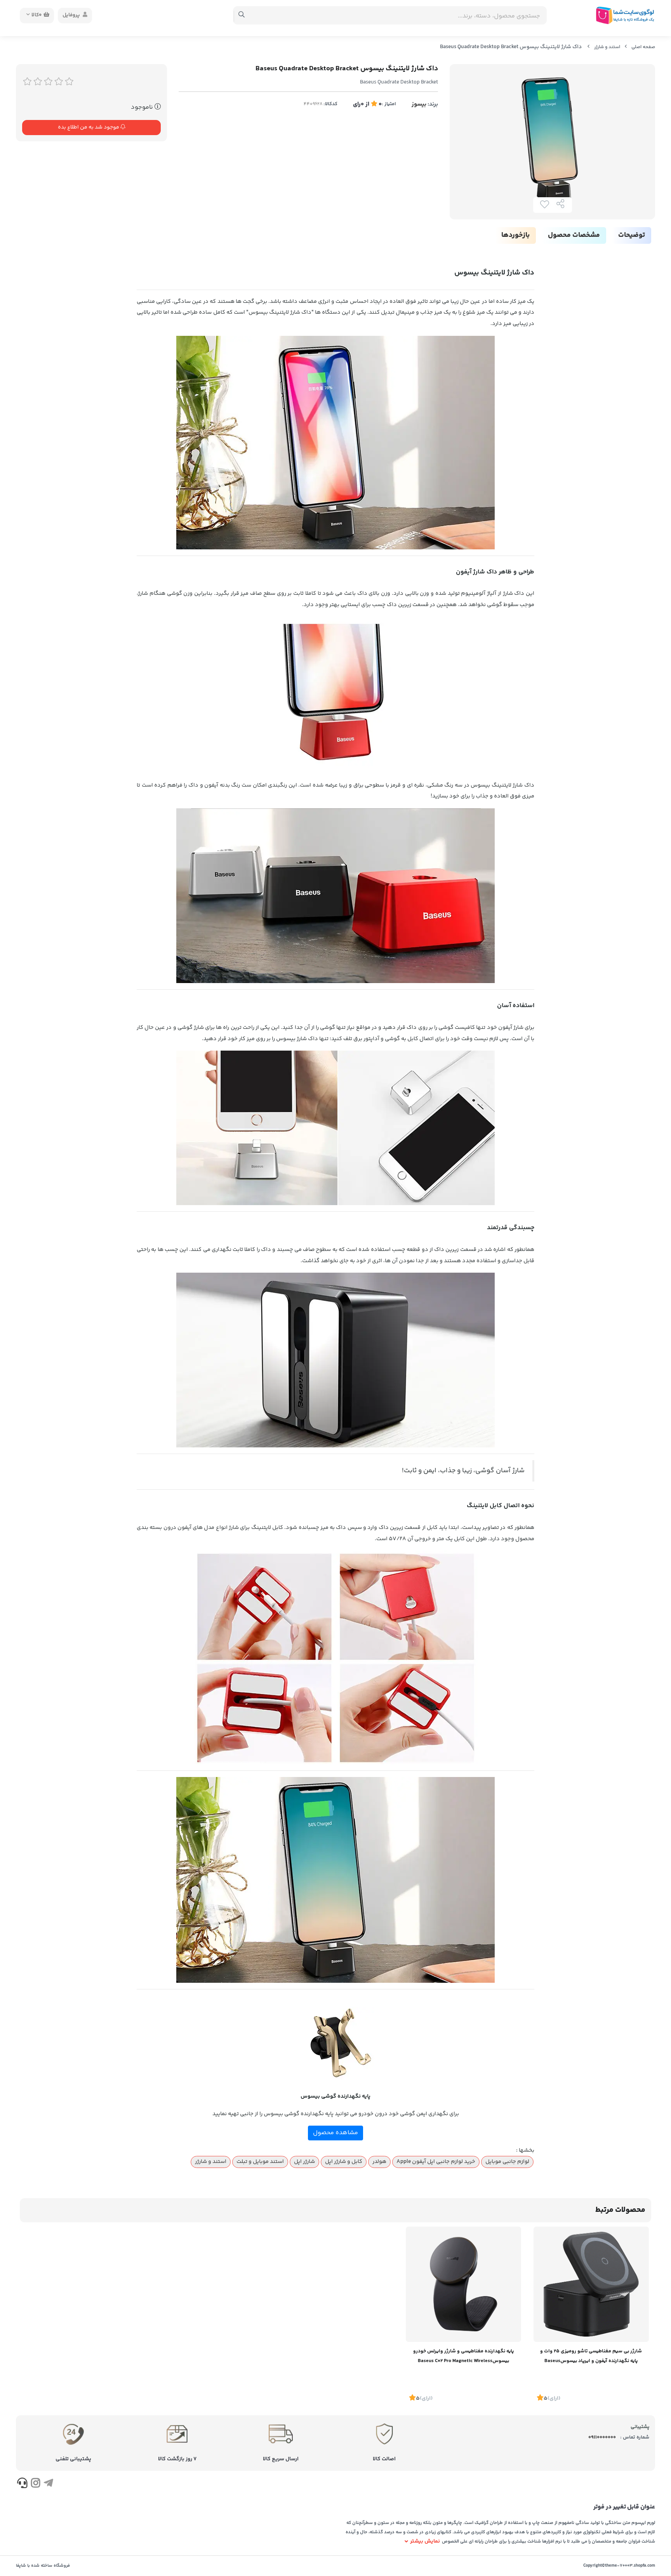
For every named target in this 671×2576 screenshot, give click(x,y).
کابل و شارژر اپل (344, 2162)
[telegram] (48, 2484)
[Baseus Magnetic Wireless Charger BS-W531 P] (591, 2284)
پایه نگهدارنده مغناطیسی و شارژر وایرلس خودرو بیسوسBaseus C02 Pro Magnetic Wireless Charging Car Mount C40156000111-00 (463, 2357)
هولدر (379, 2162)
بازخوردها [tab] (515, 235)
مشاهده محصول (335, 2133)
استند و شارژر (607, 47)
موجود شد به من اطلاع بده (89, 127)
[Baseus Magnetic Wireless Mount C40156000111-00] (463, 2284)
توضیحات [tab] (632, 235)
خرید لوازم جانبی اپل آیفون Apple (436, 2162)
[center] (242, 16)
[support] (22, 2484)
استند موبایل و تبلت (260, 2162)
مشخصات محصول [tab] (574, 235)
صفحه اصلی (643, 47)
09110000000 (602, 2437)
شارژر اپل (304, 2162)
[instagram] (35, 2484)
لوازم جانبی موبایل (507, 2162)
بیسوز (419, 104)
